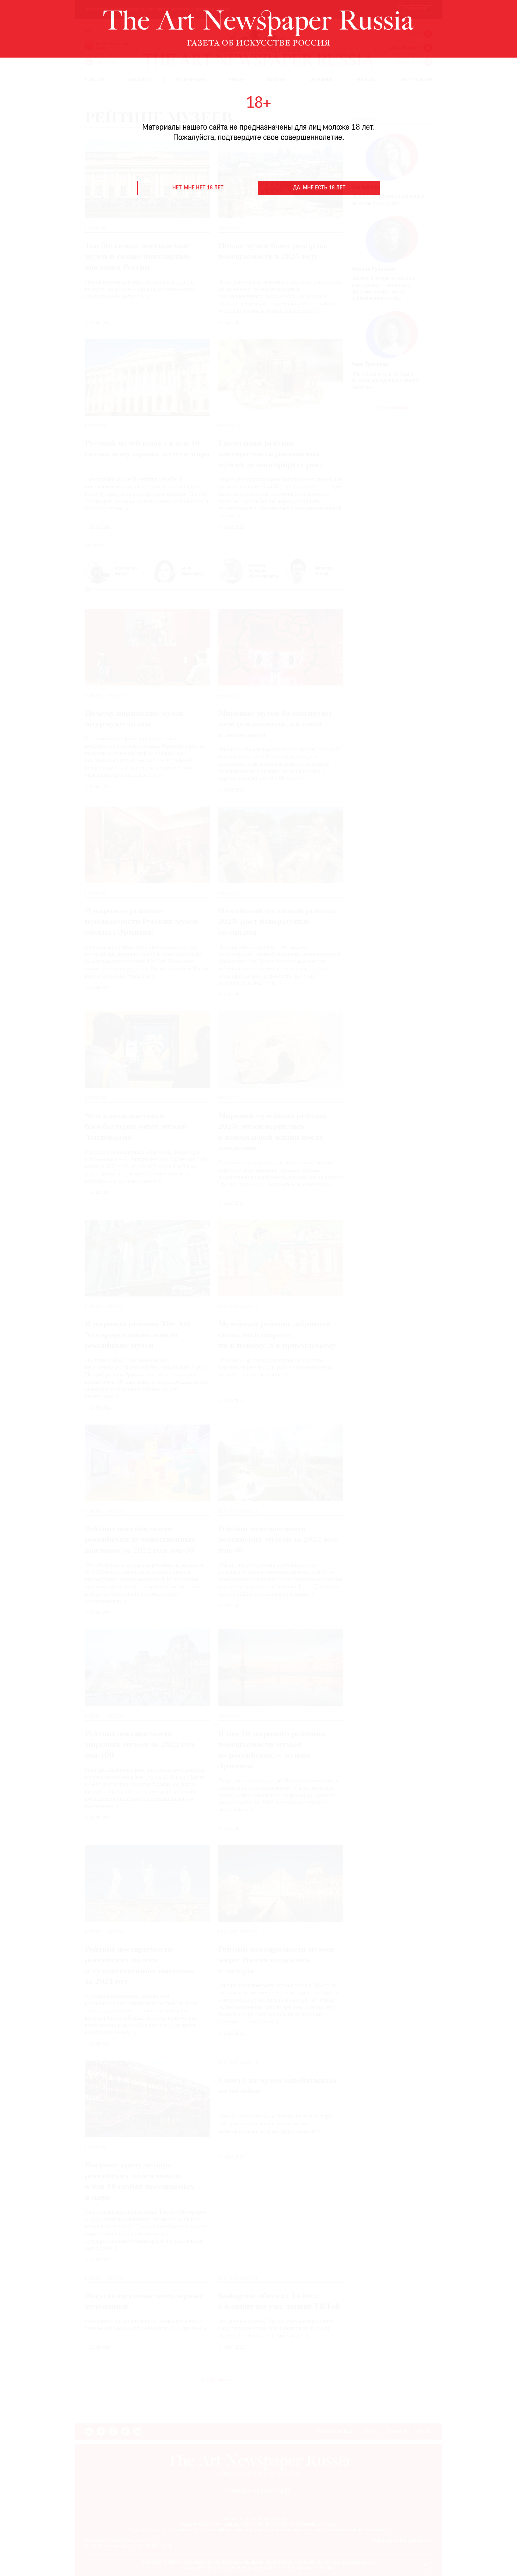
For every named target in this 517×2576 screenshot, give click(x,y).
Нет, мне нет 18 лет (198, 188)
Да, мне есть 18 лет (319, 188)
